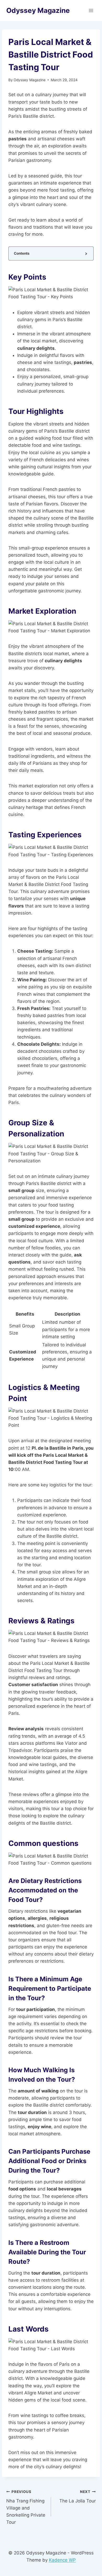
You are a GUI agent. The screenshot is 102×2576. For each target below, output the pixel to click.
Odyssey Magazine (30, 80)
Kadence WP (62, 2560)
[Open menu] (91, 10)
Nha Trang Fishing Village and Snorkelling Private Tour (26, 2507)
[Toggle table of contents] (86, 253)
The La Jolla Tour (78, 2497)
